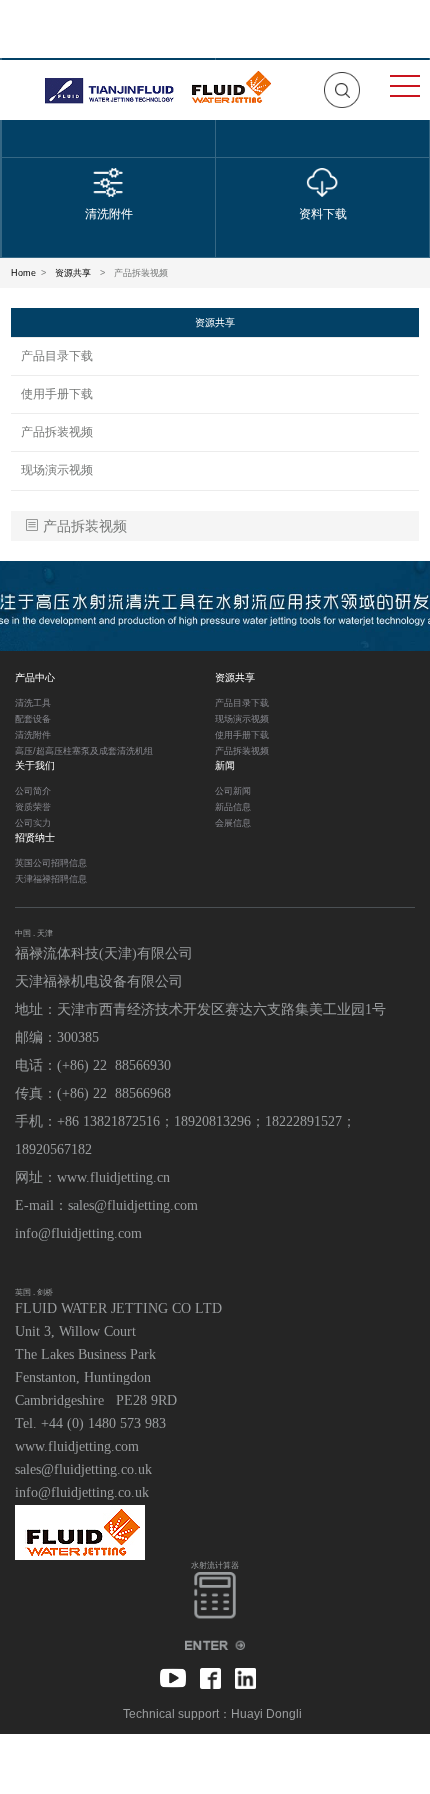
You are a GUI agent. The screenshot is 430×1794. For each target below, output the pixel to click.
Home (23, 273)
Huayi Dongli (266, 1714)
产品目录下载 (57, 356)
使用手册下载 (57, 394)
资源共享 (73, 273)
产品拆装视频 (57, 432)
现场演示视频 (57, 470)
